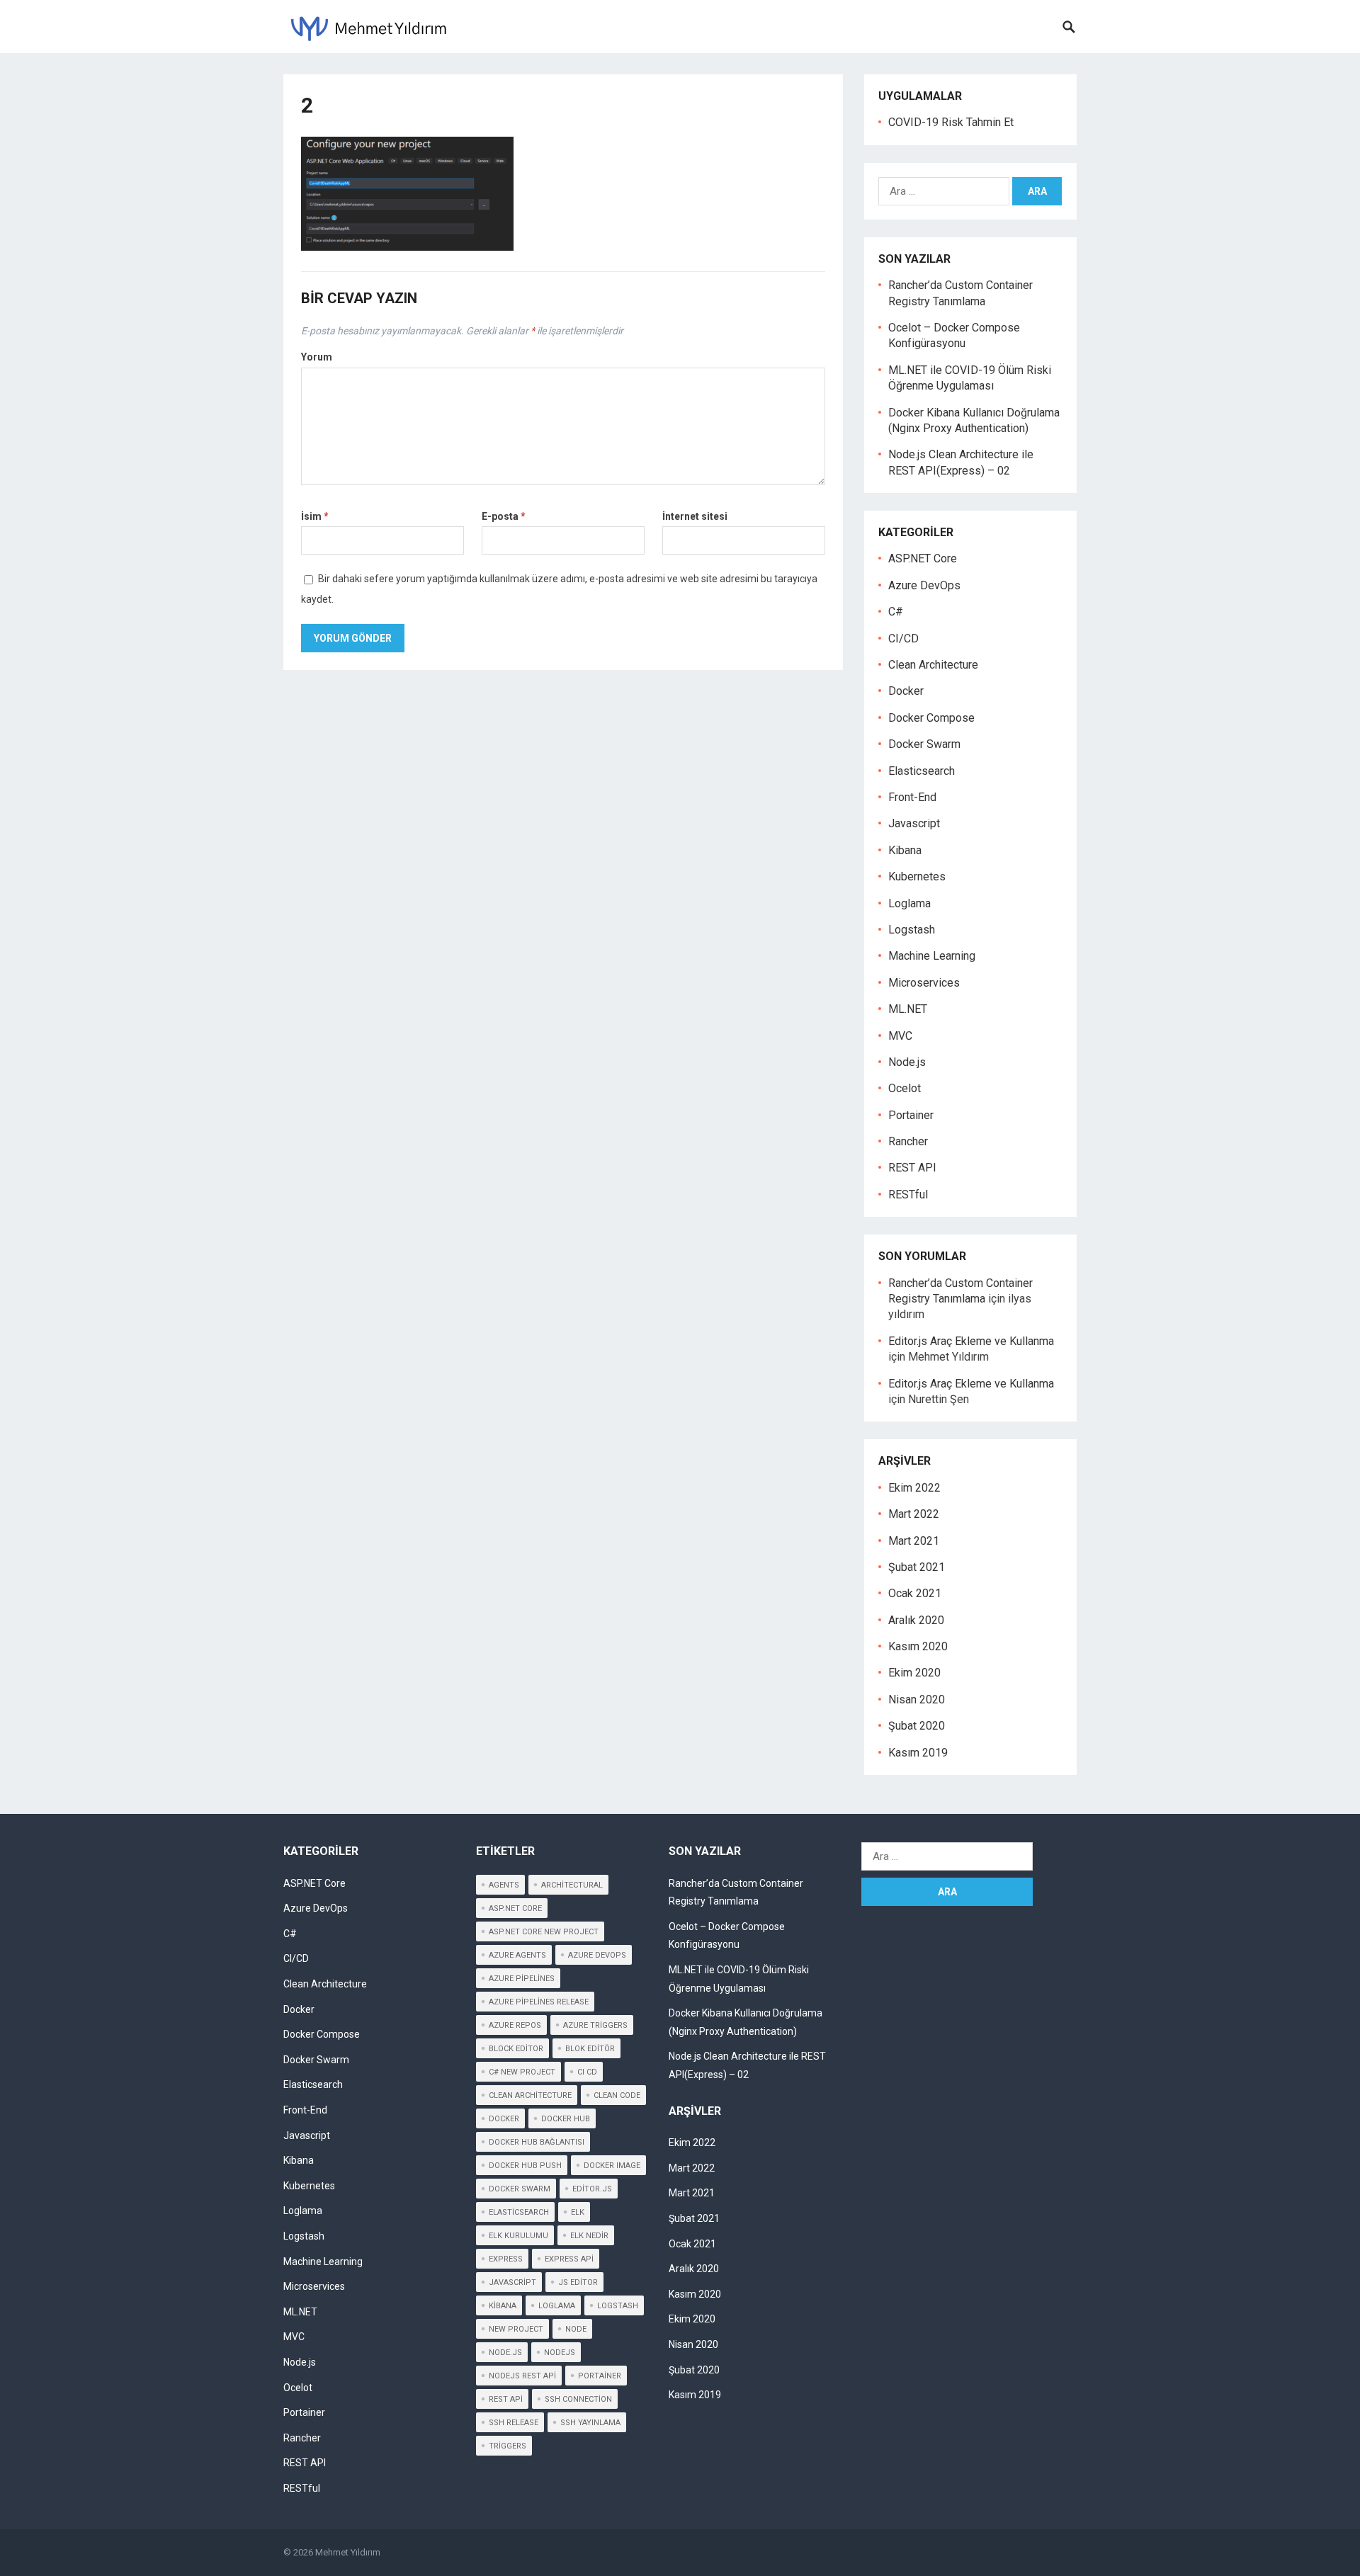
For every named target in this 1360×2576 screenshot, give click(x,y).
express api (569, 2259)
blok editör (590, 2049)
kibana (503, 2306)
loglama (557, 2306)
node (576, 2329)
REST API (912, 1168)
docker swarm (520, 2189)
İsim (315, 516)
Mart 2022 (914, 1514)
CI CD (587, 2072)
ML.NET (908, 1009)
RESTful (908, 1195)
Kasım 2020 (918, 1646)
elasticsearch (519, 2212)
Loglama (909, 903)
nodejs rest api (522, 2376)
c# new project (522, 2072)
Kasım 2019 (918, 1753)
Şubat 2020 (917, 1726)
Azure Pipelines (522, 1979)
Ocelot (905, 1088)
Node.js (907, 1062)
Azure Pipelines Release (539, 2002)
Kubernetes (917, 876)
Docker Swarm (924, 744)
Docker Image (612, 2166)
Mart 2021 (914, 1541)
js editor (578, 2282)
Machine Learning (932, 956)
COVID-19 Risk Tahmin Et (951, 122)
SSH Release (514, 2423)
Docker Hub (566, 2119)
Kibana (905, 850)
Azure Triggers (595, 2025)
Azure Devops (597, 1955)
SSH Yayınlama (590, 2423)
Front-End (912, 797)
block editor (516, 2049)
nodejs (560, 2353)
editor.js (592, 2189)
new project (516, 2329)
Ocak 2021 (915, 1593)
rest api (506, 2399)
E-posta (504, 516)
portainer (600, 2376)
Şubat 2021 (917, 1567)
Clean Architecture (933, 665)
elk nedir (589, 2236)
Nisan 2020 (917, 1700)
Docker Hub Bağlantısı (537, 2142)
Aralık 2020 (916, 1620)
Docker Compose (931, 718)
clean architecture (530, 2095)
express (506, 2259)
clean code (617, 2095)
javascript (512, 2282)
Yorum (317, 357)
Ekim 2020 (914, 1673)
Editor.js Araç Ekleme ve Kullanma (971, 1341)
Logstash (912, 930)
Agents (504, 1885)
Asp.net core (515, 1908)
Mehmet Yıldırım (348, 2552)
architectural (572, 1885)
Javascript (914, 823)
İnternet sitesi (695, 516)
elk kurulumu (518, 2236)
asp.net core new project (544, 1932)
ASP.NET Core (923, 558)
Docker (906, 691)
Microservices (924, 983)
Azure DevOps (924, 585)
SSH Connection (578, 2399)
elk (578, 2212)
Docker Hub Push (525, 2166)
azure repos (515, 2025)
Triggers (508, 2446)
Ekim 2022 (914, 1488)
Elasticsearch (922, 771)
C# (896, 612)
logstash (618, 2306)
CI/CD (903, 639)
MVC (900, 1036)
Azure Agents (517, 1955)
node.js (505, 2353)
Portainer (911, 1115)
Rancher (908, 1141)
